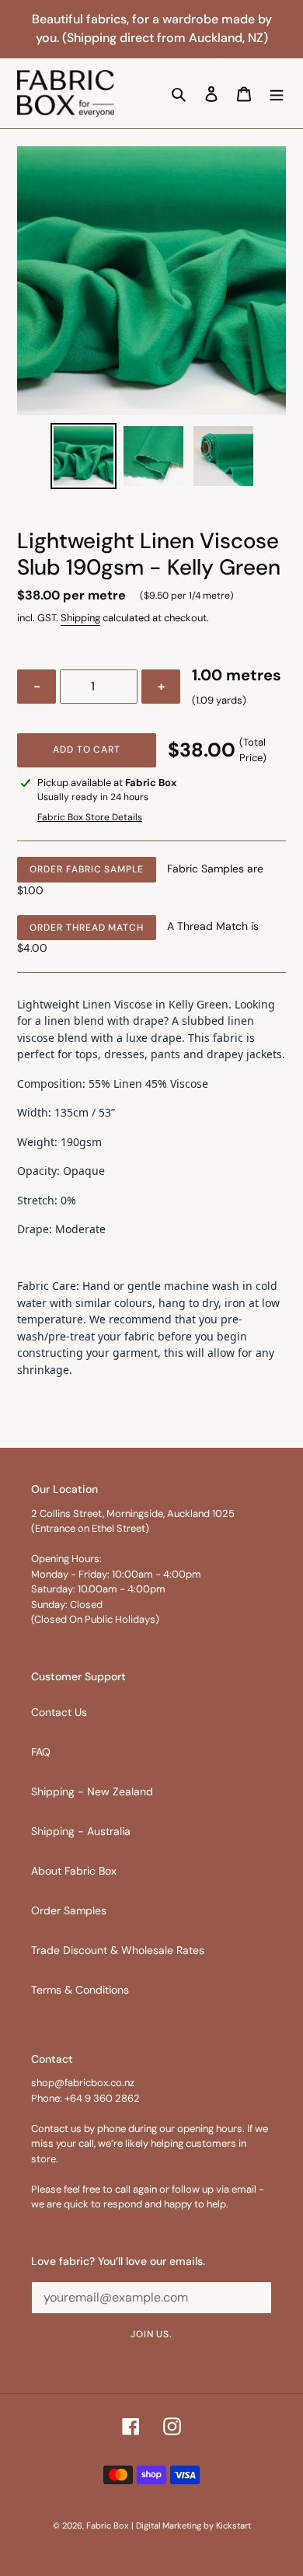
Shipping (80, 618)
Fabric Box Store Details (90, 817)
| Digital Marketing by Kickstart (191, 2525)
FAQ (41, 1752)
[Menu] (277, 93)
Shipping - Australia (81, 1831)
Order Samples (69, 1910)
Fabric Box (107, 2525)
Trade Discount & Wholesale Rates (118, 1950)
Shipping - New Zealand (92, 1791)
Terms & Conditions (80, 1990)
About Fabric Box (74, 1871)
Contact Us (59, 1712)
